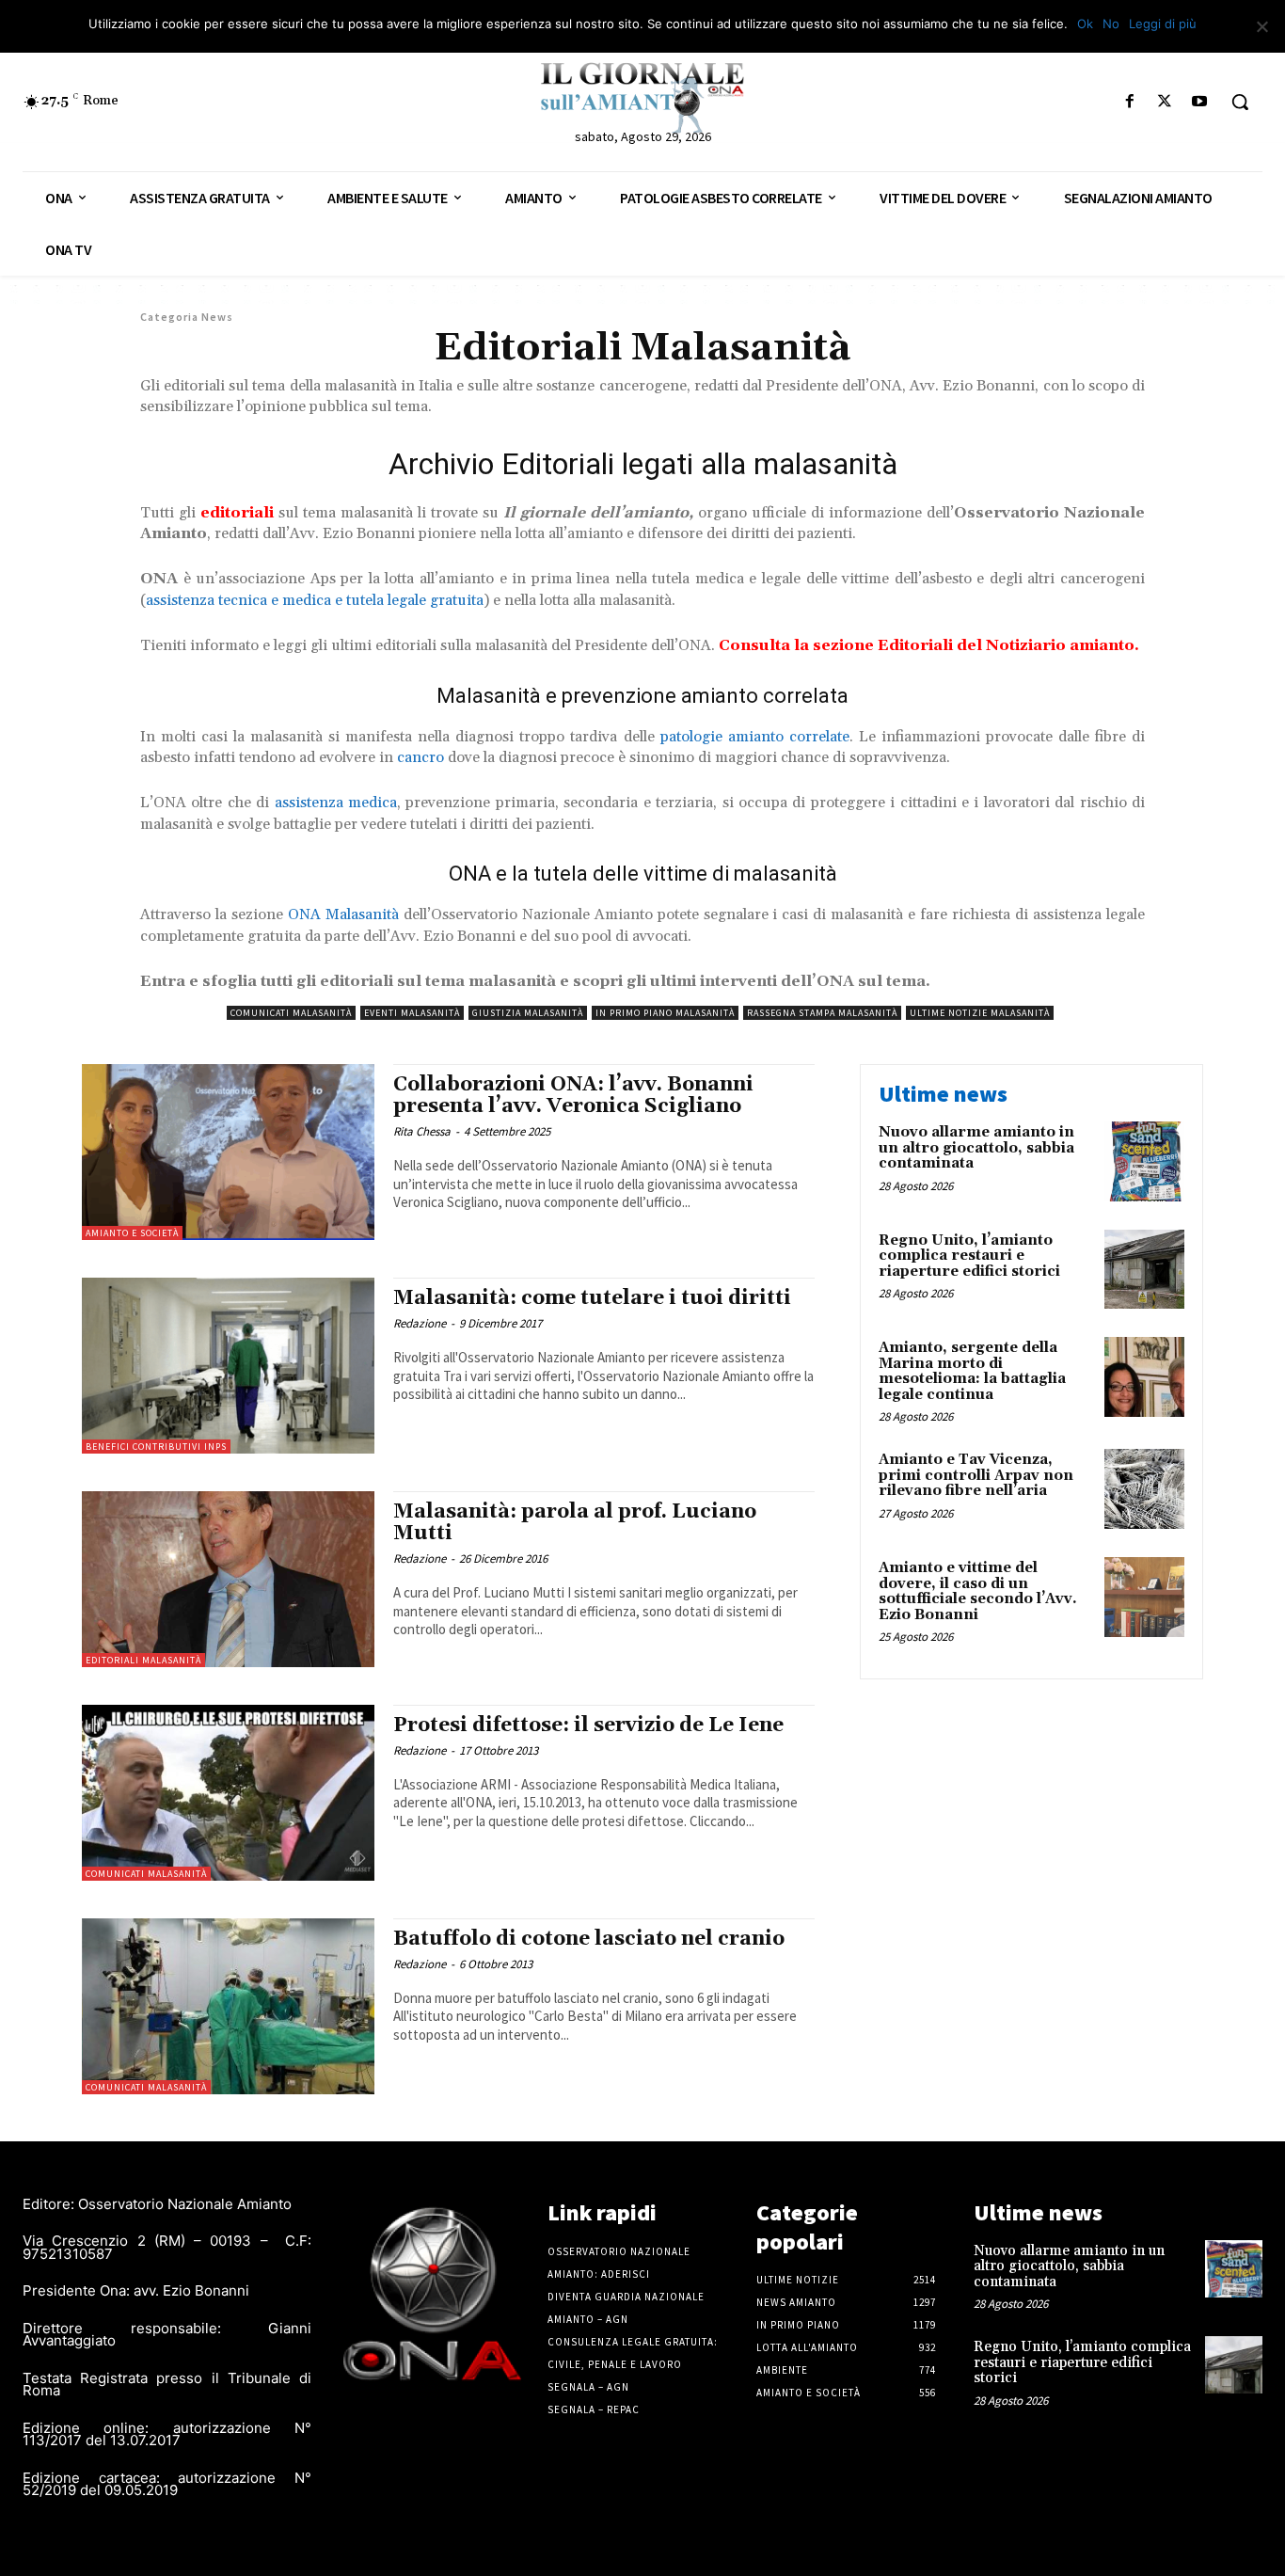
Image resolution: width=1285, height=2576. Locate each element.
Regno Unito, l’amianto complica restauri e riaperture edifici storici (969, 1256)
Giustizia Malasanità (528, 1013)
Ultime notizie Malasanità (980, 1013)
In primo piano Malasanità (665, 1013)
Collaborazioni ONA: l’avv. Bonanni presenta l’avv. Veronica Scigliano (573, 1096)
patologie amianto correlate (755, 737)
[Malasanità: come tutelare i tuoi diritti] (228, 1366)
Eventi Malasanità (412, 1013)
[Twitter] (1165, 102)
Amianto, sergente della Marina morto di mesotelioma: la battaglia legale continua (972, 1371)
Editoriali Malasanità (143, 1660)
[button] (1240, 102)
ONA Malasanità (343, 914)
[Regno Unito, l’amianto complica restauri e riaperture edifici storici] (1144, 1270)
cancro (420, 757)
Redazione (420, 1323)
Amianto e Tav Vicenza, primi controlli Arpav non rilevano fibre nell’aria (976, 1475)
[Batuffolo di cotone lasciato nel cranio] (228, 2006)
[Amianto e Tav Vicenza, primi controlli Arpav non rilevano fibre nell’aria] (1144, 1489)
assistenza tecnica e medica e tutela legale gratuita (315, 600)
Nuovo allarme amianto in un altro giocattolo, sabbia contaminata (976, 1148)
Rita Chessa (422, 1131)
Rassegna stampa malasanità (822, 1013)
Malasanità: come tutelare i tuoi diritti (592, 1298)
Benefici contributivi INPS (156, 1447)
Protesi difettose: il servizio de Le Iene (588, 1725)
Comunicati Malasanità (291, 1013)
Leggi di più (1163, 24)
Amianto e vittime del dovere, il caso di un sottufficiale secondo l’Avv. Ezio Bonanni (978, 1591)
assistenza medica (336, 803)
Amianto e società (132, 1233)
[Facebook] (1129, 102)
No (1111, 24)
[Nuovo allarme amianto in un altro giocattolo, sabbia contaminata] (1144, 1161)
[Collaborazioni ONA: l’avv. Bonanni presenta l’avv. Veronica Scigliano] (228, 1152)
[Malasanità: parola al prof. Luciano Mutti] (228, 1579)
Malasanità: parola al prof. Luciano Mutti (575, 1523)
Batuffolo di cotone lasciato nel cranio (589, 1939)
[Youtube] (1200, 102)
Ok (1085, 24)
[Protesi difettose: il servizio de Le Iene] (228, 1793)
